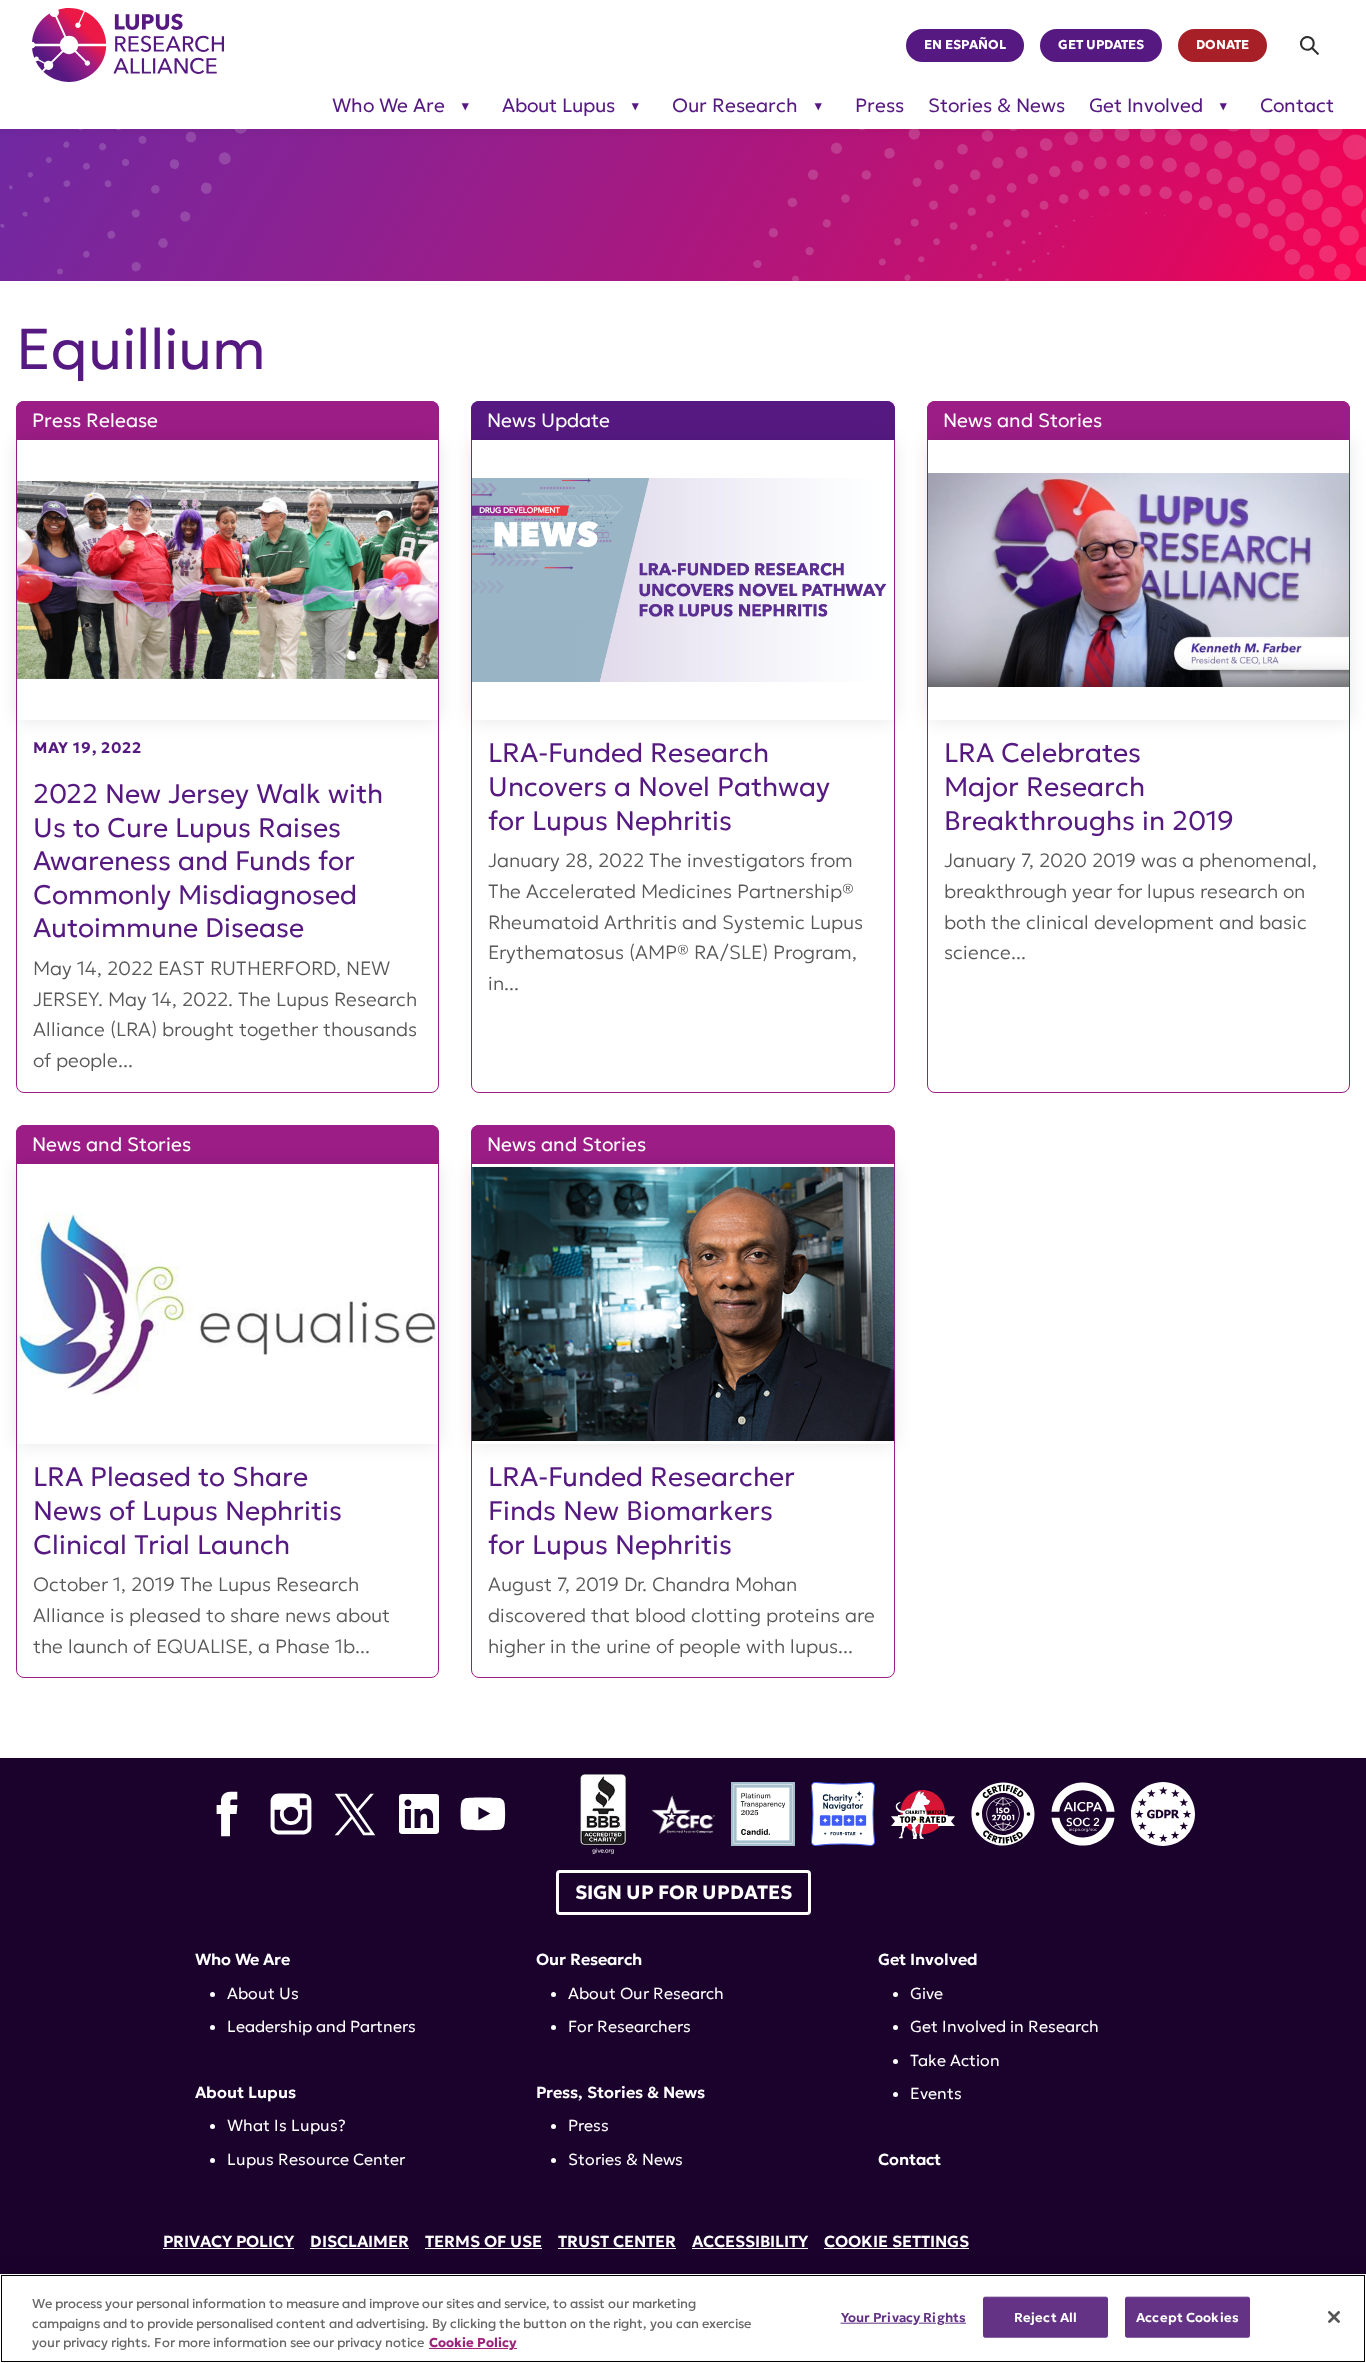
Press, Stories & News (620, 2092)
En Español (965, 45)
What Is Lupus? (286, 2125)
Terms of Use (483, 2241)
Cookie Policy (473, 2342)
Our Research (735, 105)
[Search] (1310, 45)
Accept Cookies (1187, 2316)
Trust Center (617, 2241)
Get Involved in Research (1004, 2026)
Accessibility (750, 2241)
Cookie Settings (896, 2241)
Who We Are (388, 105)
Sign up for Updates (683, 1892)
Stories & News (996, 105)
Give (926, 1993)
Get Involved (1146, 105)
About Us (263, 1993)
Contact (1297, 105)
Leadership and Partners (321, 2026)
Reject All (1045, 2316)
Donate (1222, 45)
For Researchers (629, 2026)
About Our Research (646, 1993)
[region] (683, 2318)
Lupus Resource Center (316, 2159)
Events (936, 2093)
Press (879, 105)
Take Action (955, 2060)
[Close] (1334, 2317)
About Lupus (558, 105)
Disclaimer (359, 2241)
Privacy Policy (228, 2241)
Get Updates (1101, 45)
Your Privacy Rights (903, 2316)
